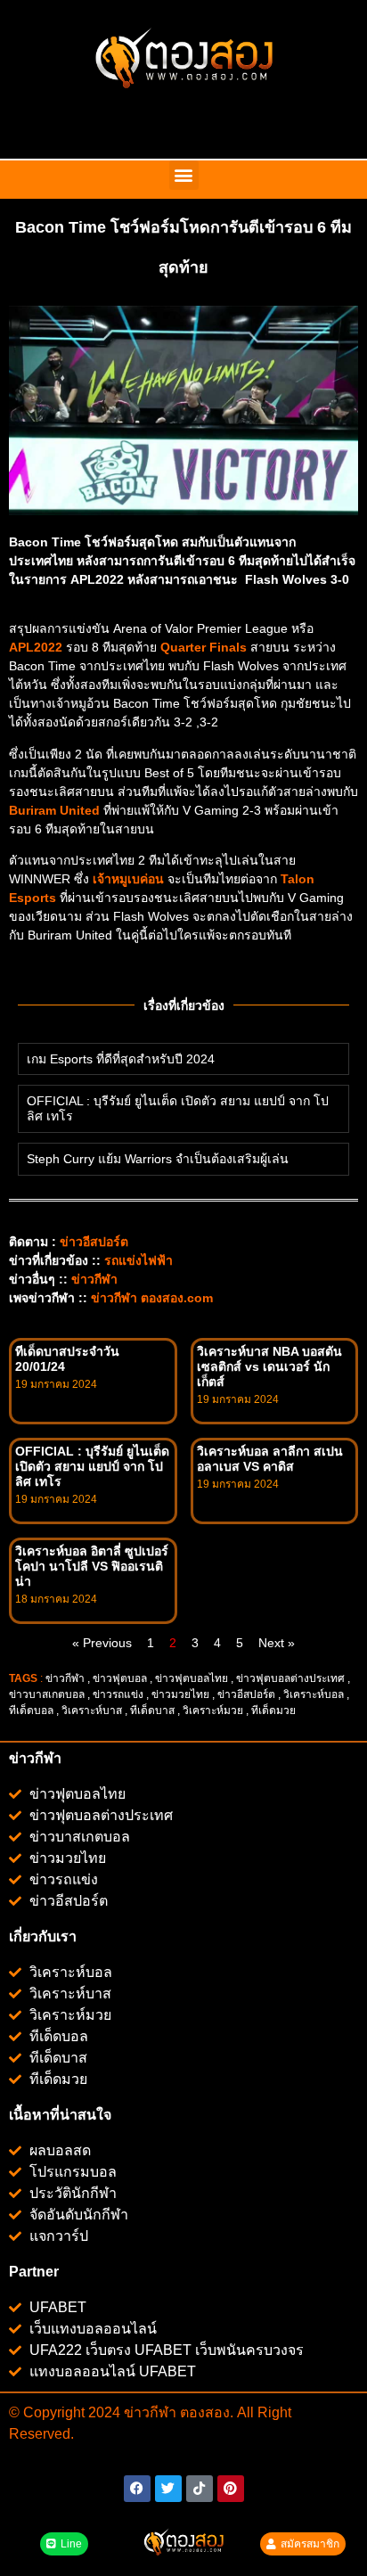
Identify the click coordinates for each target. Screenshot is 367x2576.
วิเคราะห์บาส (92, 1710)
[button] (184, 175)
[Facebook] (137, 2489)
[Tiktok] (200, 2489)
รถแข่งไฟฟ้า (139, 1260)
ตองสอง (203, 2412)
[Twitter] (168, 2489)
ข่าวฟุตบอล (120, 1678)
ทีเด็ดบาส (152, 1710)
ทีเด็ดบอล (31, 1710)
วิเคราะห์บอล (314, 1694)
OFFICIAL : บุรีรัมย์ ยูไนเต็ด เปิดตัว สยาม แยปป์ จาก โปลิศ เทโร (92, 1466)
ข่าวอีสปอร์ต (94, 1242)
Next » (277, 1643)
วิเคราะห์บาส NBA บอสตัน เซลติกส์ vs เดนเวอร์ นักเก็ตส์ (269, 1366)
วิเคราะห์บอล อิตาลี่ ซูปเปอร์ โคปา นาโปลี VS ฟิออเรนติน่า (92, 1566)
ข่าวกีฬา (94, 1279)
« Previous (102, 1643)
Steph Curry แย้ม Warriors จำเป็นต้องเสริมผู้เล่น (158, 1159)
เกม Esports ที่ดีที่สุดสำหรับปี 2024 (121, 1059)
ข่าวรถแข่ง (118, 1694)
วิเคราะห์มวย (213, 1710)
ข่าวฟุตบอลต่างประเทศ (290, 1678)
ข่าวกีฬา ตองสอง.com (152, 1298)
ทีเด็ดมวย (275, 1710)
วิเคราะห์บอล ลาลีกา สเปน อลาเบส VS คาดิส (270, 1459)
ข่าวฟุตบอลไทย (192, 1678)
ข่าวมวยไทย (180, 1694)
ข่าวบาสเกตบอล (47, 1694)
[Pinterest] (231, 2489)
